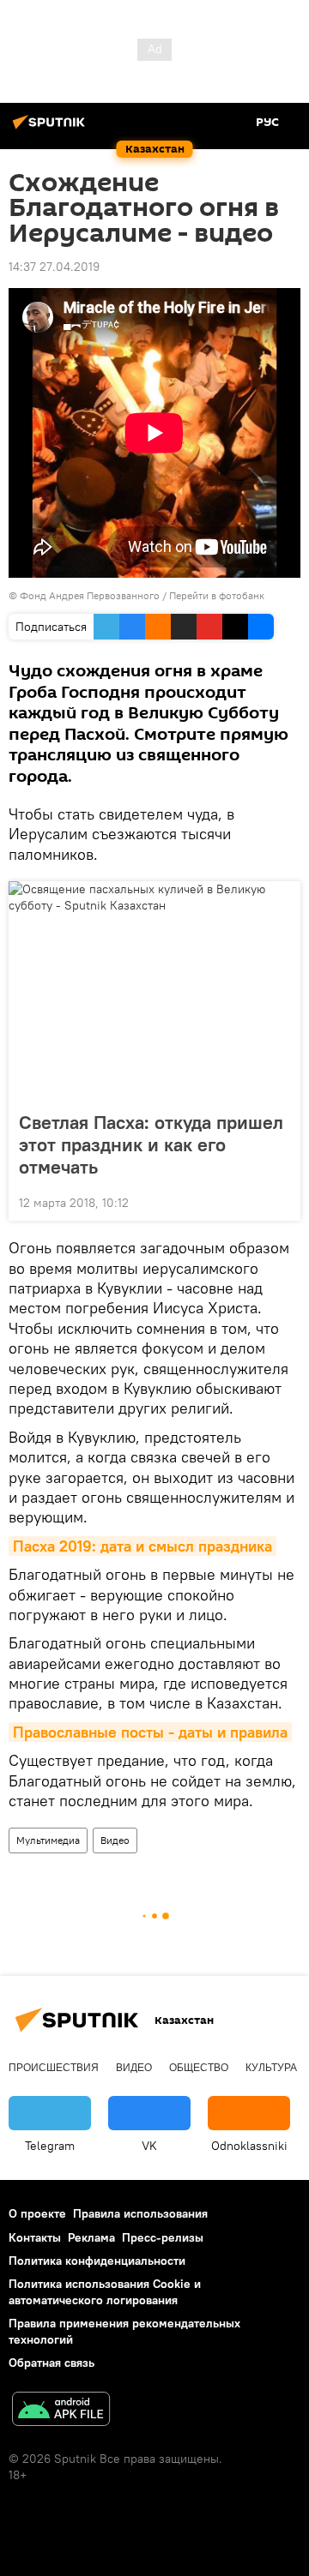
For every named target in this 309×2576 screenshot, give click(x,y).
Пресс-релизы (163, 2237)
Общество (199, 2068)
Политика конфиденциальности (97, 2261)
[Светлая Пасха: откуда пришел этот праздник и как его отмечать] (154, 991)
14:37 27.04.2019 (54, 267)
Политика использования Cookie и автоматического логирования (105, 2292)
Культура (271, 2068)
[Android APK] (61, 2411)
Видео (115, 1840)
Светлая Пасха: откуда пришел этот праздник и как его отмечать (151, 1144)
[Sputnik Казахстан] (51, 129)
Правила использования (140, 2213)
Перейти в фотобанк (217, 595)
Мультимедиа (48, 1840)
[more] (281, 1201)
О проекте (37, 2213)
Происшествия (54, 2068)
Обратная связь (51, 2363)
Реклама (91, 2237)
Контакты (35, 2237)
